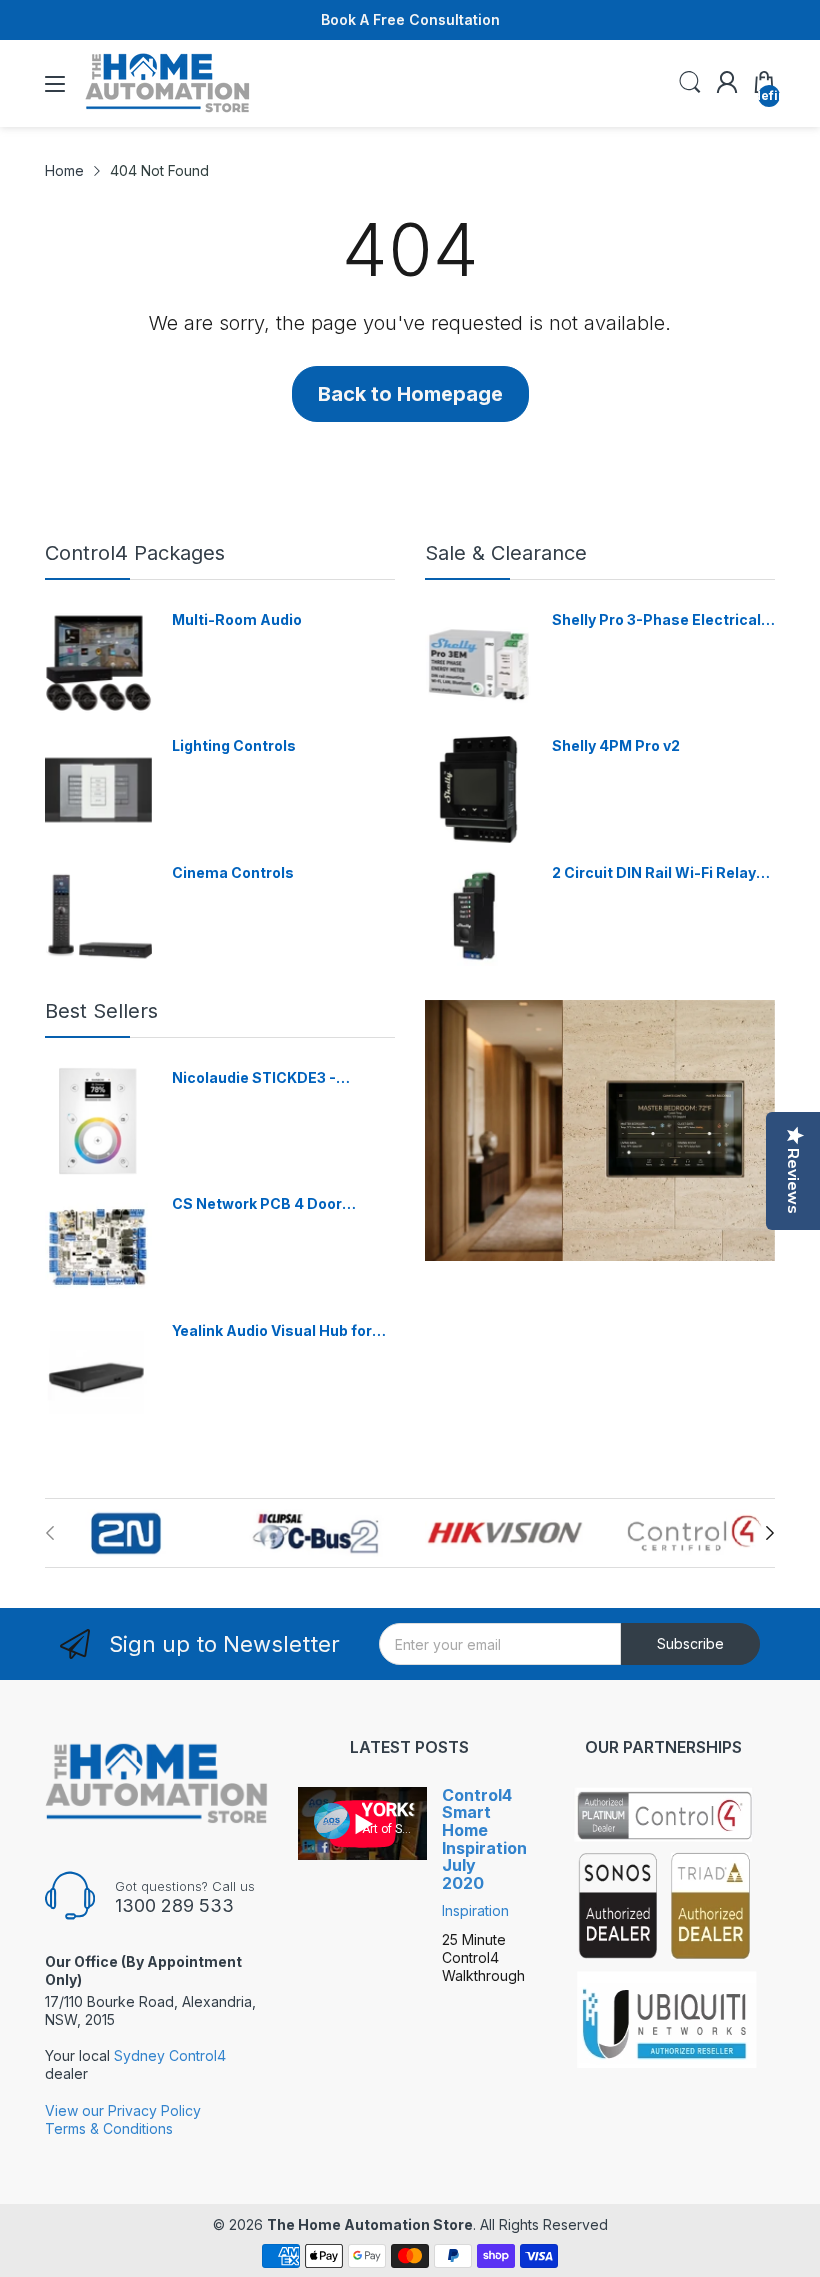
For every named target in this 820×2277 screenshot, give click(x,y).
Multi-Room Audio (237, 619)
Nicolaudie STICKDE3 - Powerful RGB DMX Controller (278, 1078)
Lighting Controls (234, 745)
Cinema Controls (233, 872)
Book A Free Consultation (410, 19)
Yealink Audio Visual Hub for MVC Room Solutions (272, 1331)
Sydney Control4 (170, 2055)
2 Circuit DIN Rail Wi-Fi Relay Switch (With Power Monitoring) (654, 873)
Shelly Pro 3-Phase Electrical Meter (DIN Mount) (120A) (656, 620)
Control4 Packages (135, 553)
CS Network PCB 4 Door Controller (257, 1204)
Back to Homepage (410, 394)
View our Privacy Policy (123, 2110)
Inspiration (475, 1910)
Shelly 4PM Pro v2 (616, 745)
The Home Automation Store (370, 2224)
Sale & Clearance (506, 553)
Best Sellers (101, 1011)
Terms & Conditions (109, 2128)
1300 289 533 (174, 1905)
